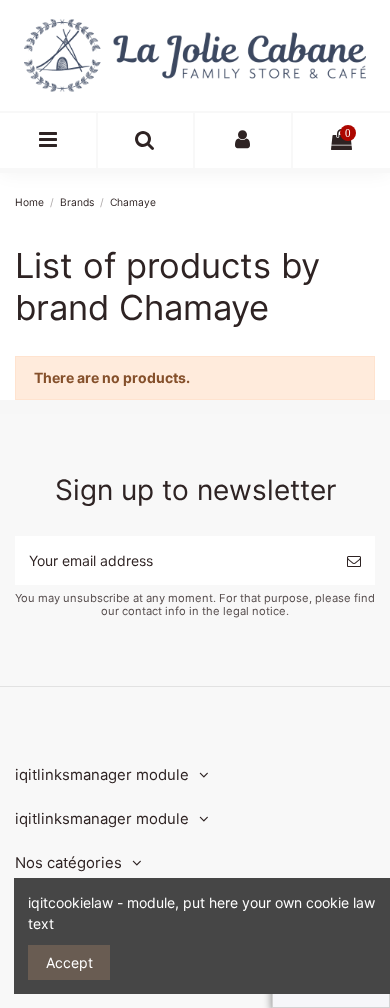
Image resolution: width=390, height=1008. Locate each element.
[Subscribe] (354, 560)
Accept (69, 962)
